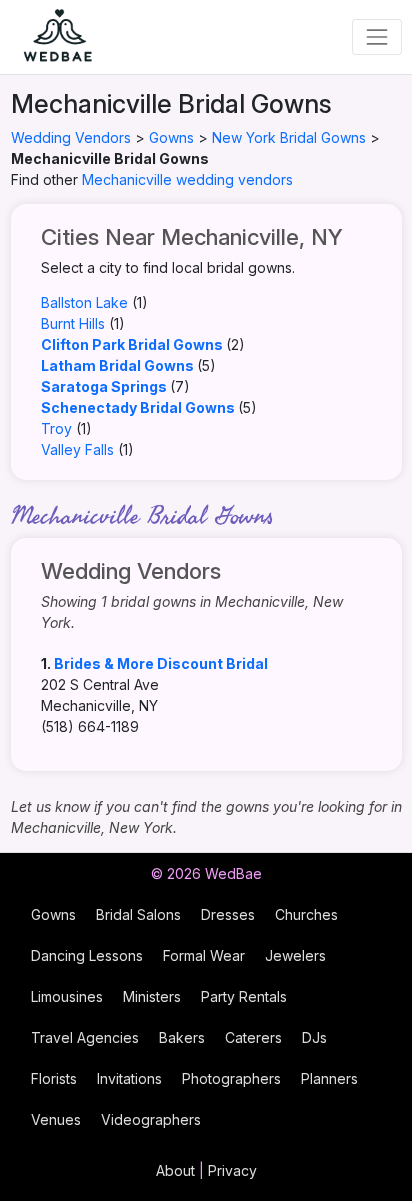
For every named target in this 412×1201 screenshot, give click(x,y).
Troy (56, 428)
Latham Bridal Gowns (117, 365)
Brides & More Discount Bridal (161, 663)
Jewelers (295, 955)
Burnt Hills (73, 323)
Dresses (228, 914)
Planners (329, 1078)
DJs (314, 1037)
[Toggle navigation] (376, 36)
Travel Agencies (85, 1037)
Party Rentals (244, 996)
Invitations (129, 1078)
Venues (56, 1119)
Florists (54, 1078)
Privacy (232, 1170)
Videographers (151, 1119)
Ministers (152, 996)
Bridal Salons (138, 914)
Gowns (171, 137)
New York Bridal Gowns (289, 137)
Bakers (182, 1037)
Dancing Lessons (87, 955)
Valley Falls (77, 449)
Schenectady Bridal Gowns (138, 407)
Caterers (253, 1037)
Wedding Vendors (71, 137)
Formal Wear (204, 955)
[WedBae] (49, 37)
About (175, 1170)
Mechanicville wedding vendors (187, 179)
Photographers (231, 1078)
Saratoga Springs (104, 386)
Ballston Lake (84, 302)
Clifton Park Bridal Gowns (132, 344)
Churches (306, 914)
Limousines (67, 996)
